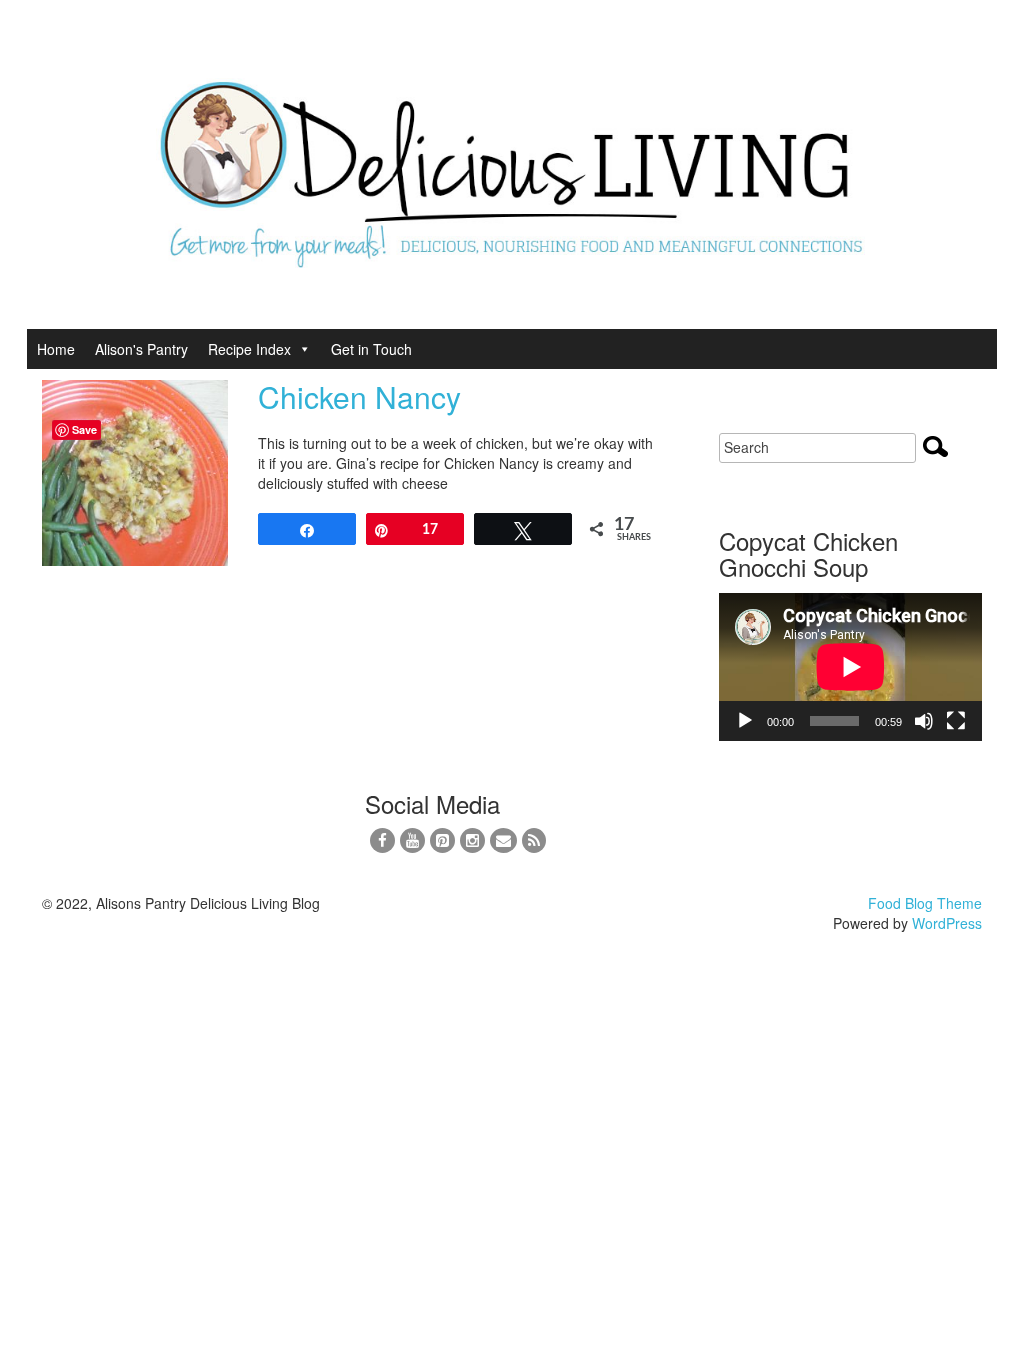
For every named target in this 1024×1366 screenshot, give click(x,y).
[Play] (745, 721)
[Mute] (924, 721)
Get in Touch (371, 349)
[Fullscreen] (956, 721)
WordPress (947, 923)
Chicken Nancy (359, 396)
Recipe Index (249, 349)
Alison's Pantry (141, 349)
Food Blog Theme (925, 903)
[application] (850, 667)
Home (56, 349)
